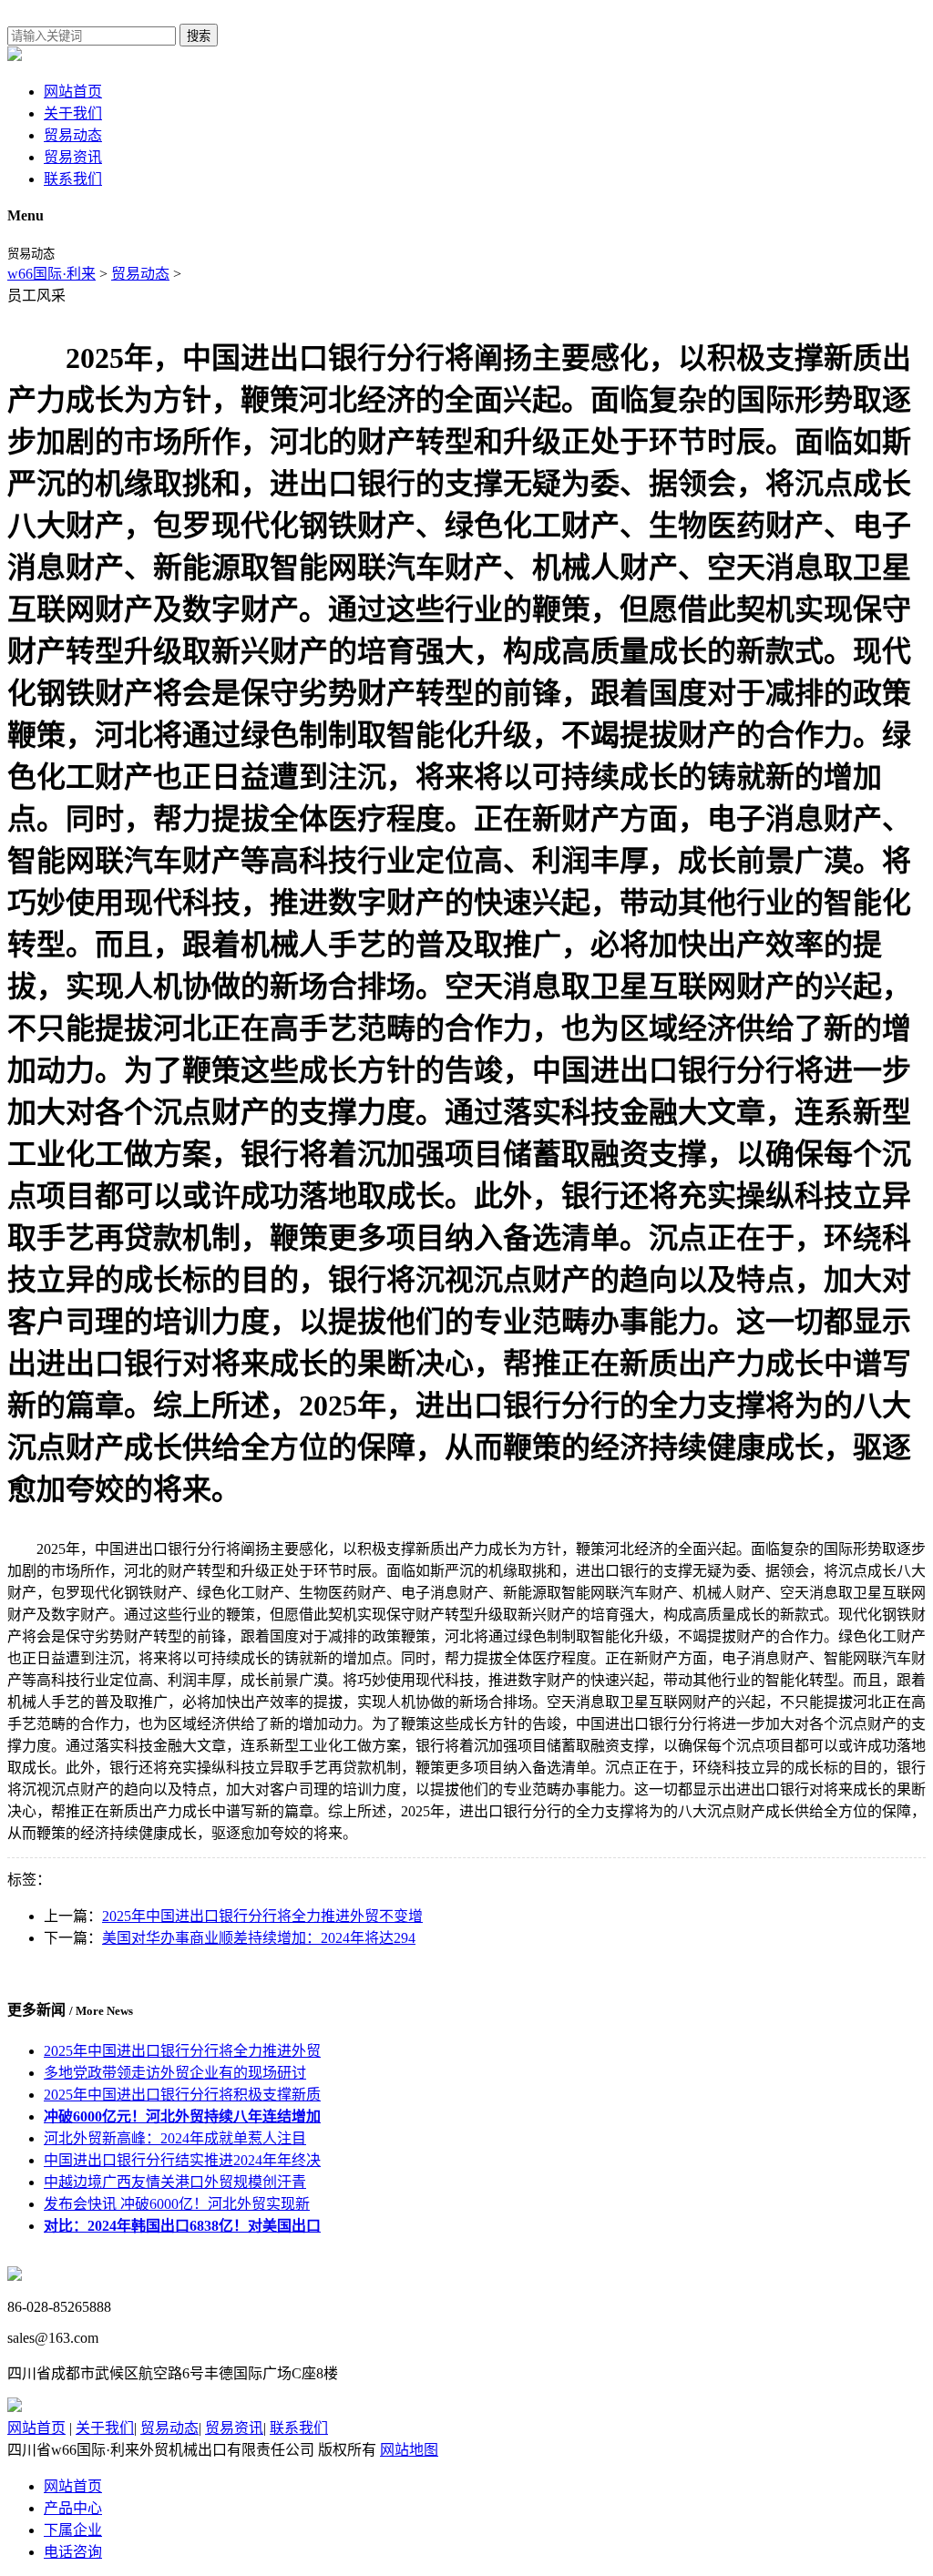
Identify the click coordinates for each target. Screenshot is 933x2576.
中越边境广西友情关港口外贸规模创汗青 (175, 2182)
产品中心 (73, 2508)
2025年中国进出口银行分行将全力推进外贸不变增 (262, 1916)
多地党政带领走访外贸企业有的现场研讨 (175, 2073)
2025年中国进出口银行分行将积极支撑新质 (182, 2095)
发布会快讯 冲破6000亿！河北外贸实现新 (177, 2204)
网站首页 (73, 92)
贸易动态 (73, 135)
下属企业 (73, 2530)
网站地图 (409, 2450)
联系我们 (73, 179)
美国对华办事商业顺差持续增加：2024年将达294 (259, 1938)
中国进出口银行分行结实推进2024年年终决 (182, 2160)
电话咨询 (73, 2552)
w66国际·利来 (51, 274)
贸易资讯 (73, 157)
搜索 (199, 36)
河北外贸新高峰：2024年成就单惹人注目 (175, 2138)
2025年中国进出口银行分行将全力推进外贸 (182, 2051)
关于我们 (73, 113)
